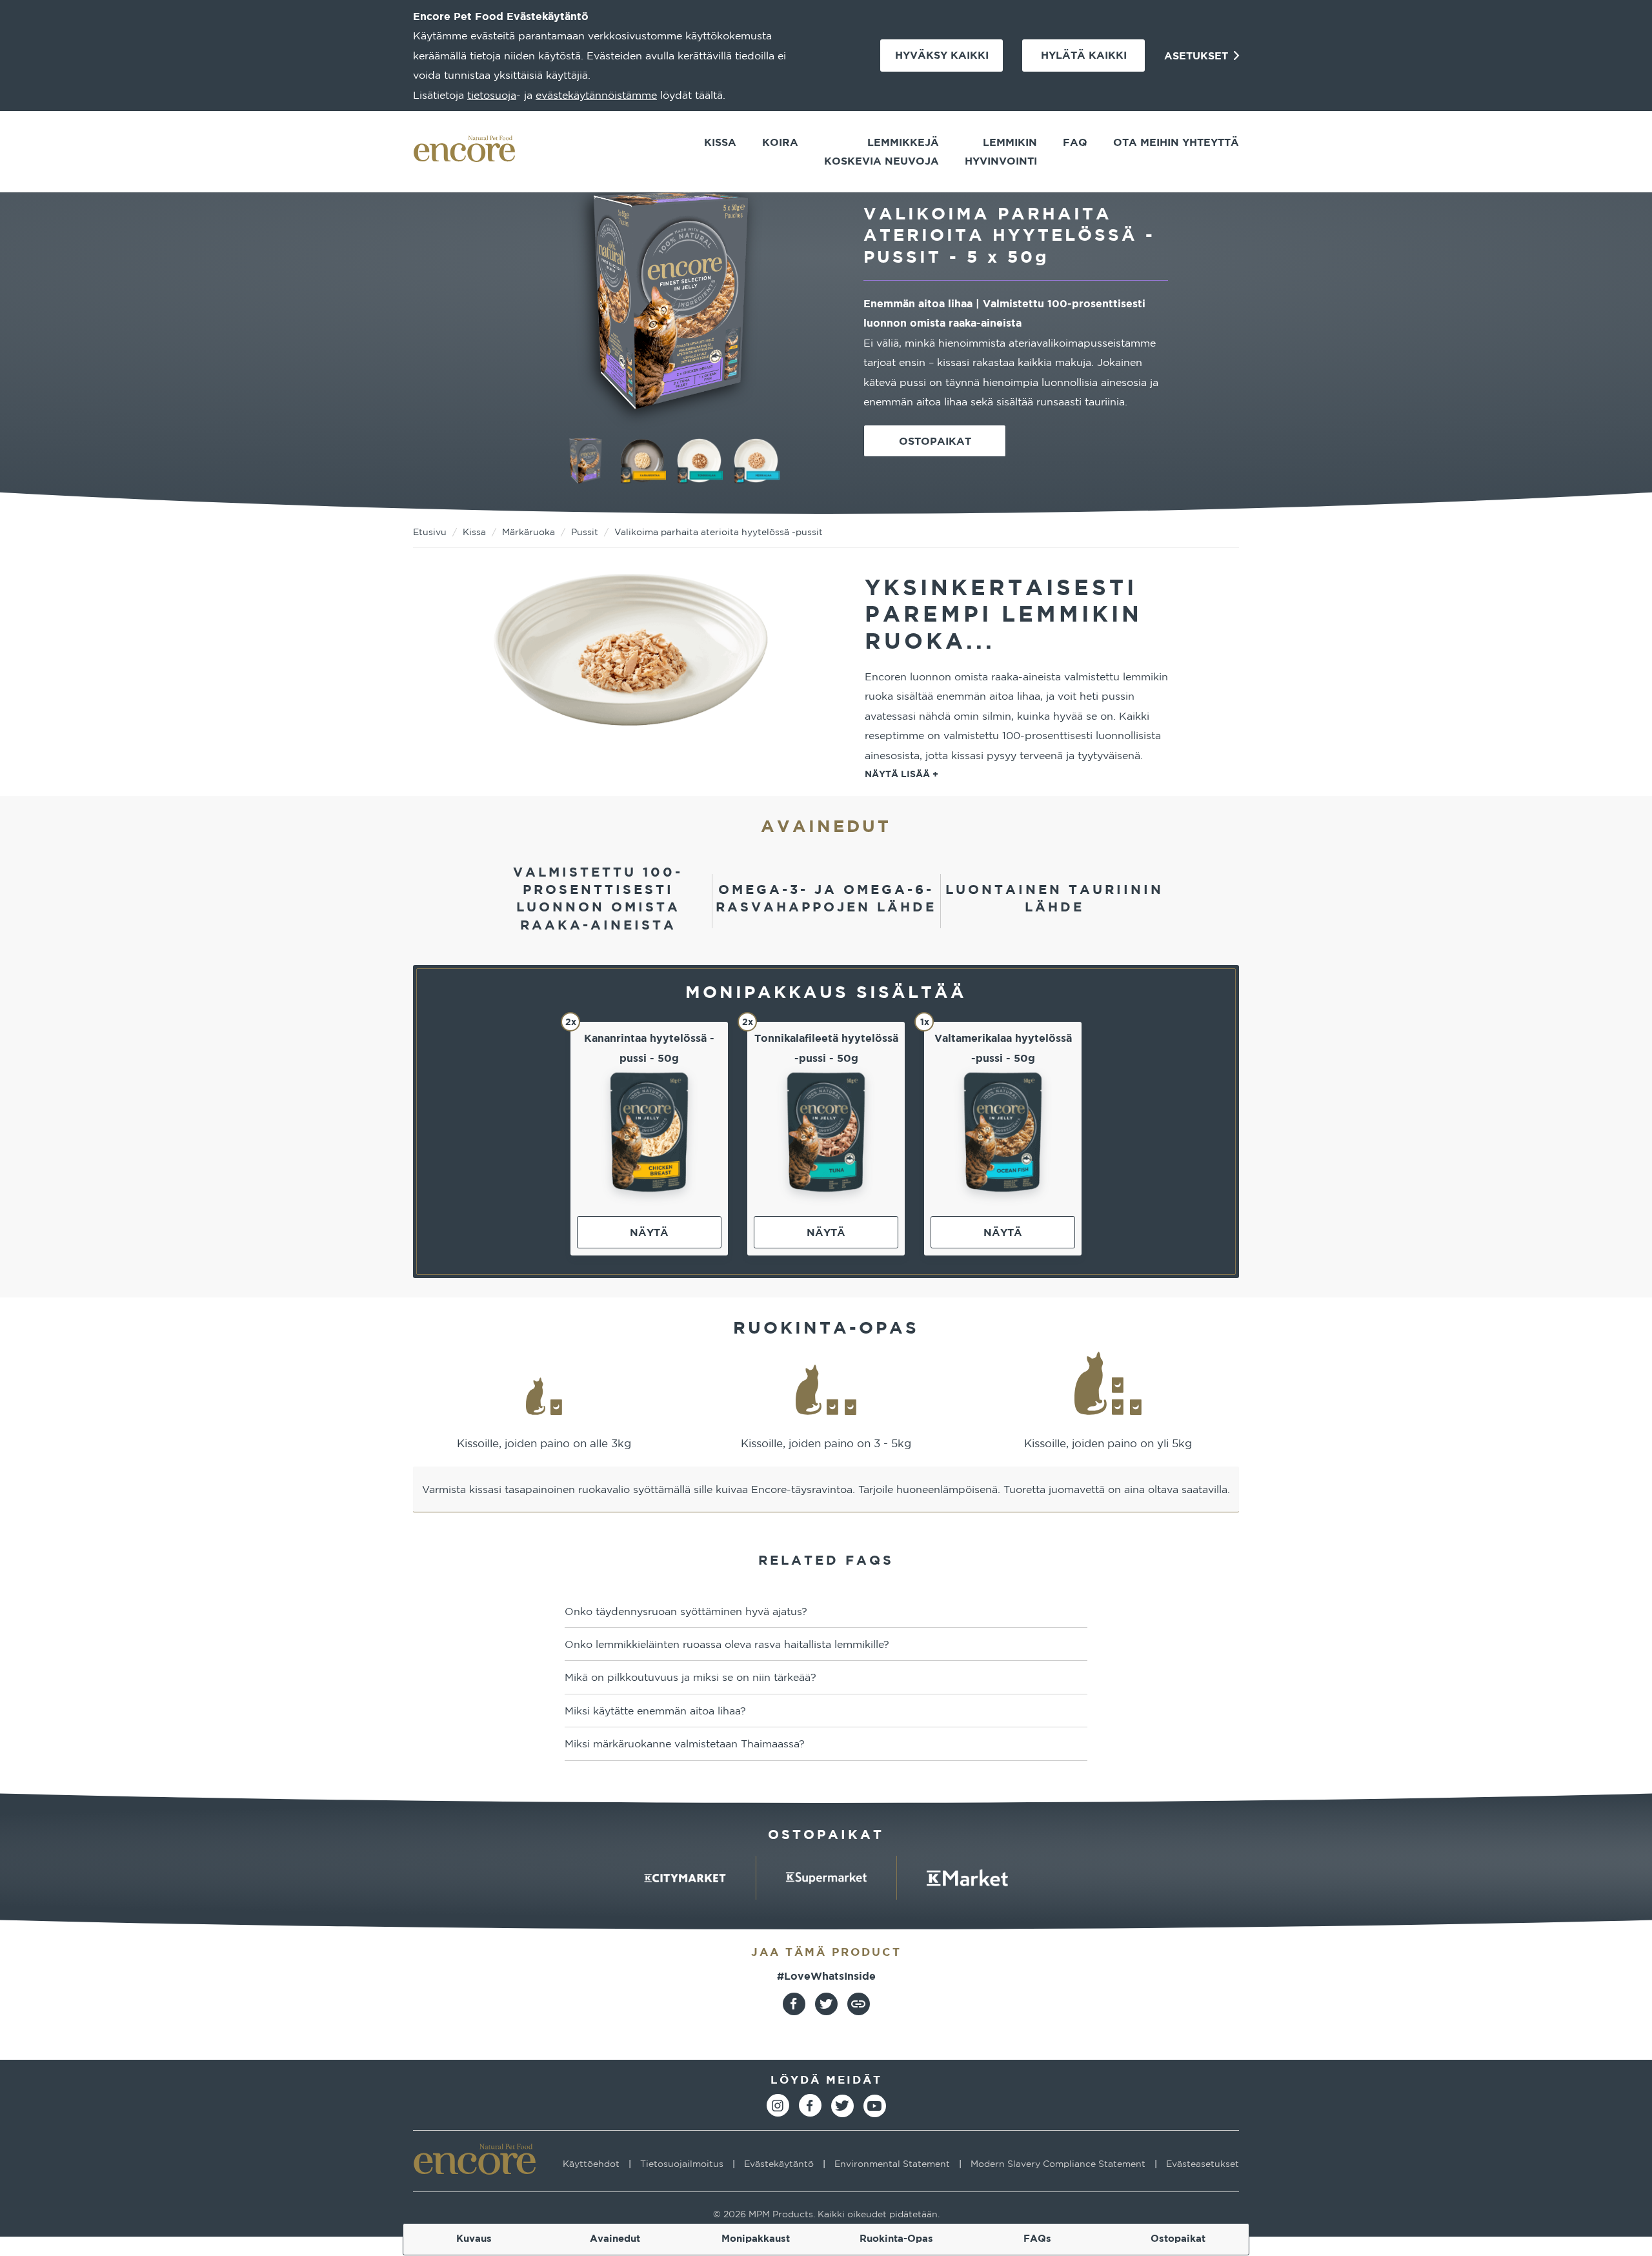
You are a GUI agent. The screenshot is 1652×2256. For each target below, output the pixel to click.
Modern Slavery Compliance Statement (1058, 2164)
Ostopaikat (935, 441)
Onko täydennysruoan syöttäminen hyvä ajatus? (686, 1611)
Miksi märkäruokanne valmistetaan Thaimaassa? (685, 1743)
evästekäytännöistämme (596, 95)
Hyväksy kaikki (942, 55)
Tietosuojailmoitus (682, 2164)
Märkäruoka (529, 532)
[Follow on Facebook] (810, 2105)
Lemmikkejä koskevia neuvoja (881, 151)
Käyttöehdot (591, 2164)
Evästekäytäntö (779, 2164)
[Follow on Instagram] (778, 2105)
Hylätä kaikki (1084, 55)
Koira (780, 142)
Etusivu (430, 532)
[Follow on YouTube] (875, 2106)
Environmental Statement (892, 2164)
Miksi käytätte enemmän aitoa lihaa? (655, 1711)
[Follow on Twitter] (842, 2106)
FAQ (1075, 142)
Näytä (649, 1232)
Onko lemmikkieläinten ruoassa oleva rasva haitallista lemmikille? (727, 1644)
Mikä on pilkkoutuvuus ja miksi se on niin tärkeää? (690, 1677)
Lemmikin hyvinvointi (1001, 151)
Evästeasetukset (1203, 2164)
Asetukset (1198, 56)
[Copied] (859, 2004)
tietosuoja (492, 95)
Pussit (585, 532)
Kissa (720, 142)
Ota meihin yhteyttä (1176, 142)
